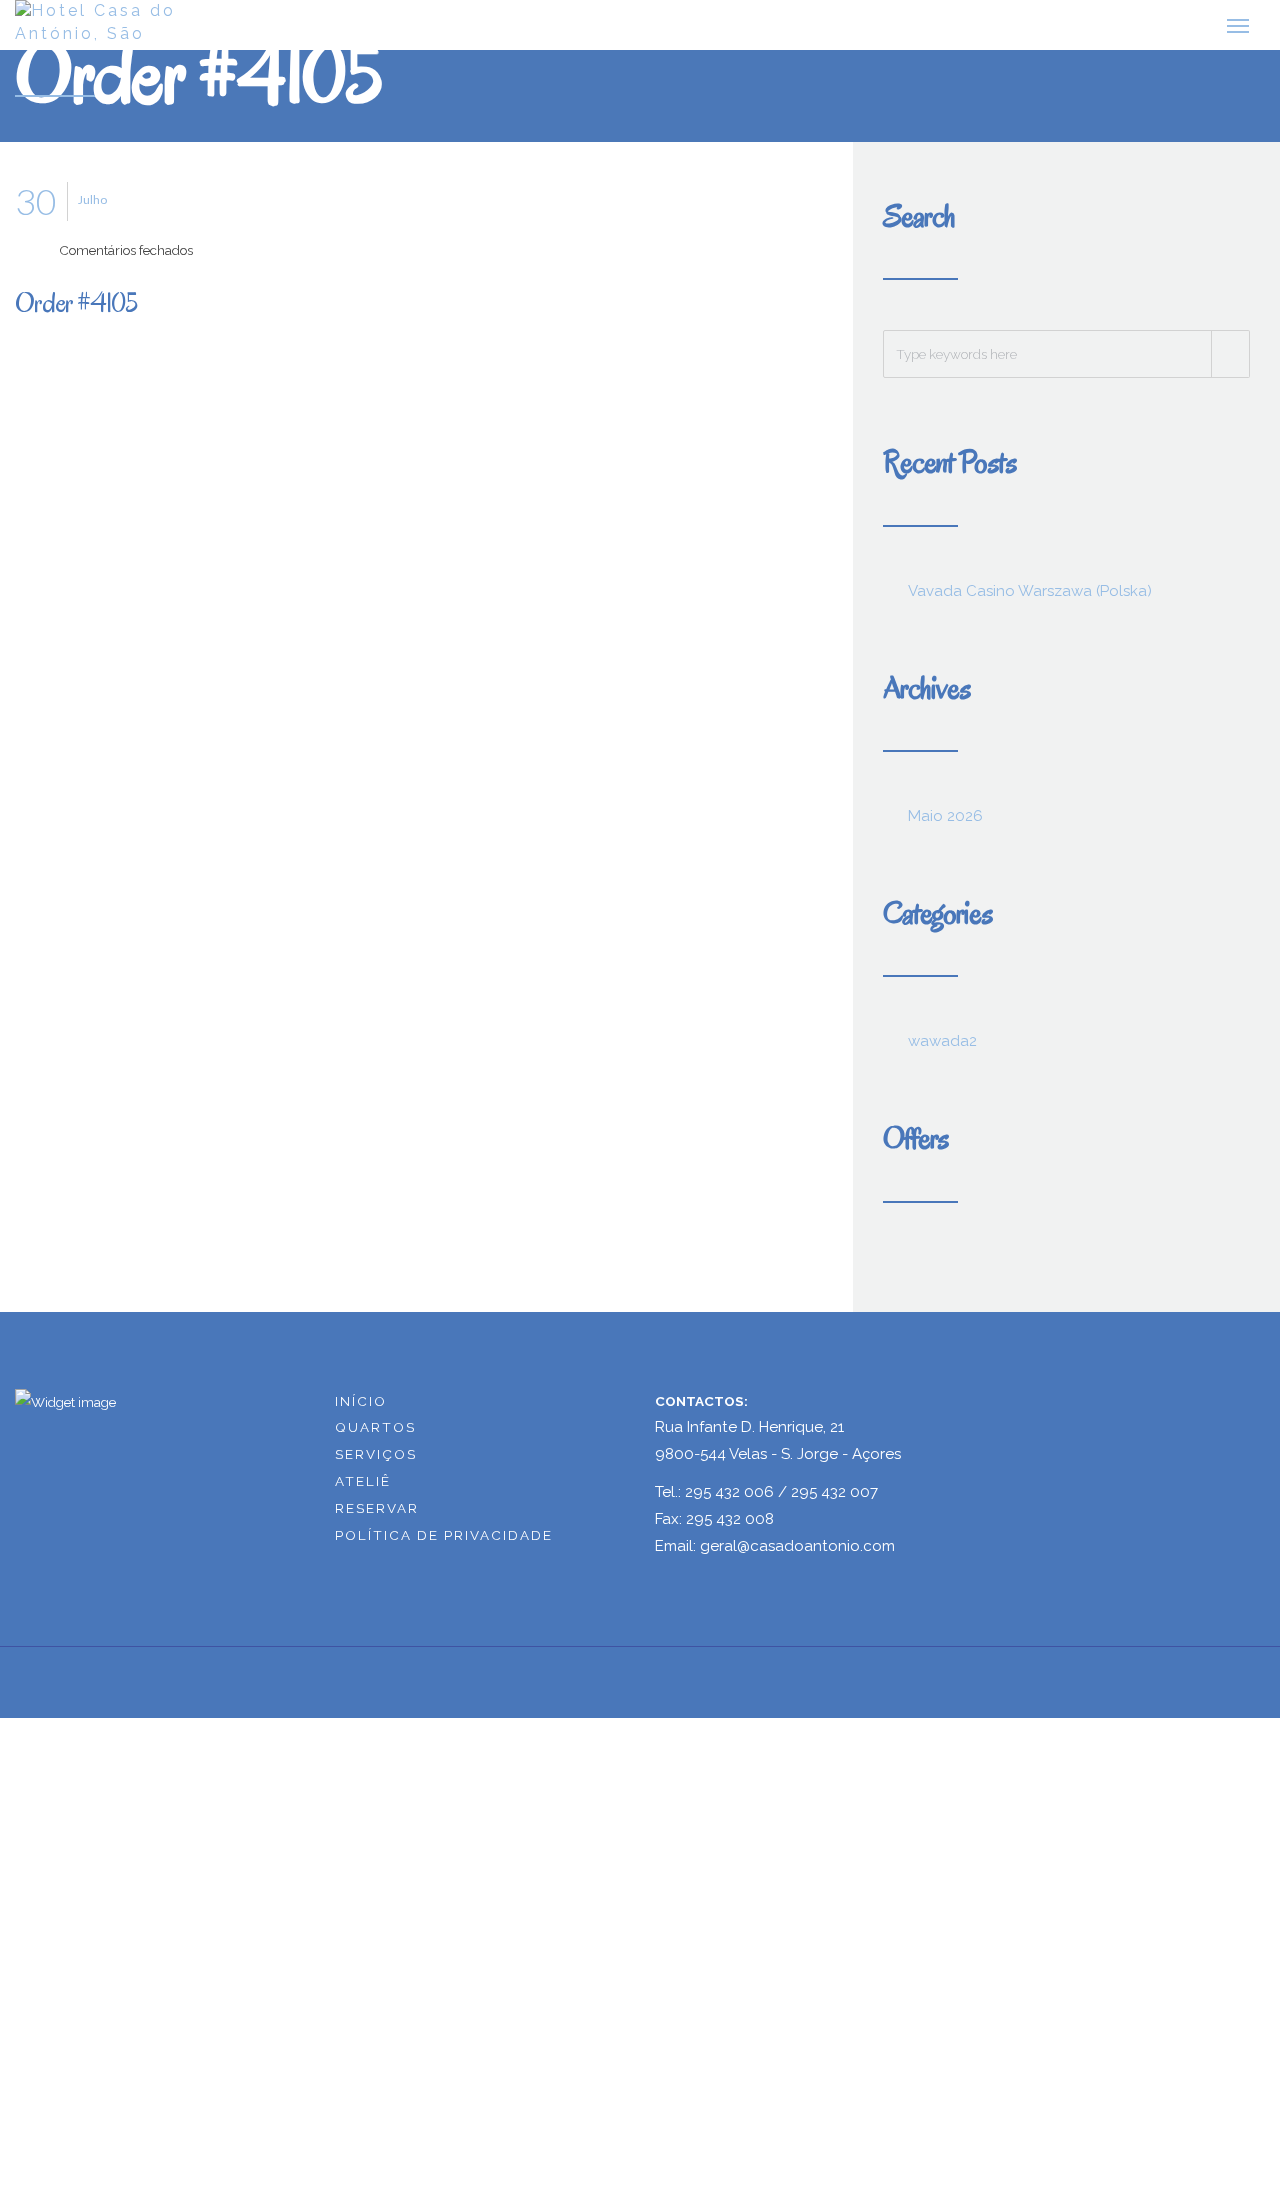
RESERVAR (377, 1516)
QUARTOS (375, 1436)
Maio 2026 (945, 824)
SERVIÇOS (376, 1463)
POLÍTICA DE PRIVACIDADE (444, 1543)
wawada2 (942, 1050)
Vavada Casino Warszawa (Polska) (1030, 599)
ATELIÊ (363, 1490)
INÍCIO (361, 1409)
